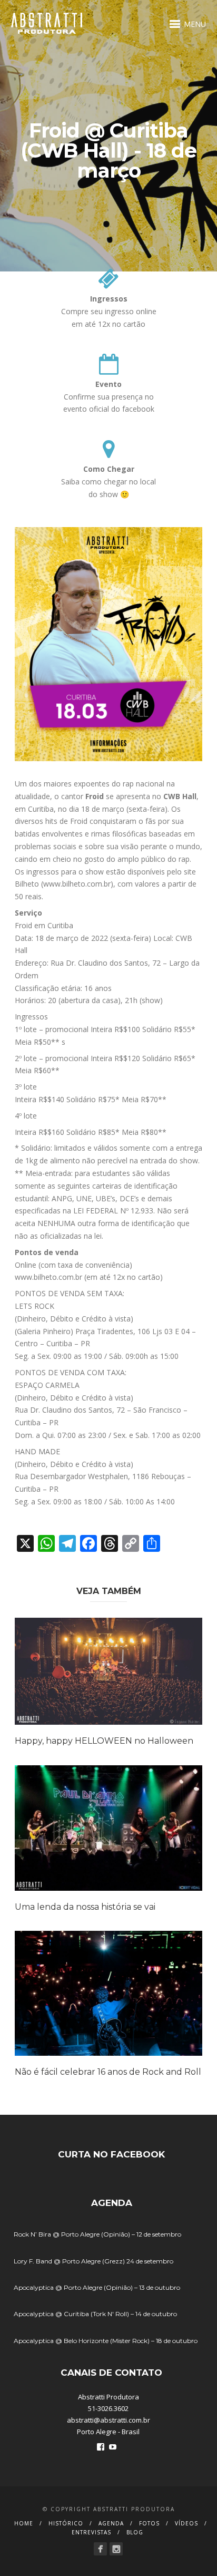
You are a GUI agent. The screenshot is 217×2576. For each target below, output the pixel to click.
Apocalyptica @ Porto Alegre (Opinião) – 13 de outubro (97, 2287)
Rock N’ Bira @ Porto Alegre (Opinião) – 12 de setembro (97, 2234)
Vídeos (186, 2523)
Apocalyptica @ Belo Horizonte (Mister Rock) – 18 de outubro (106, 2341)
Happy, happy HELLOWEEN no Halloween (104, 1741)
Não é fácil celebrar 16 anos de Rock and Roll (108, 2072)
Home (24, 2523)
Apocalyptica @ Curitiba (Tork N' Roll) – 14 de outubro (95, 2314)
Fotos (149, 2523)
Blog (135, 2532)
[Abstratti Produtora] (100, 2549)
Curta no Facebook (111, 2154)
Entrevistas (91, 2532)
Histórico (66, 2523)
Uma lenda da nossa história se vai (85, 1907)
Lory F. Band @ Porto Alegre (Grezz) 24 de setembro (93, 2261)
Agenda (111, 2523)
